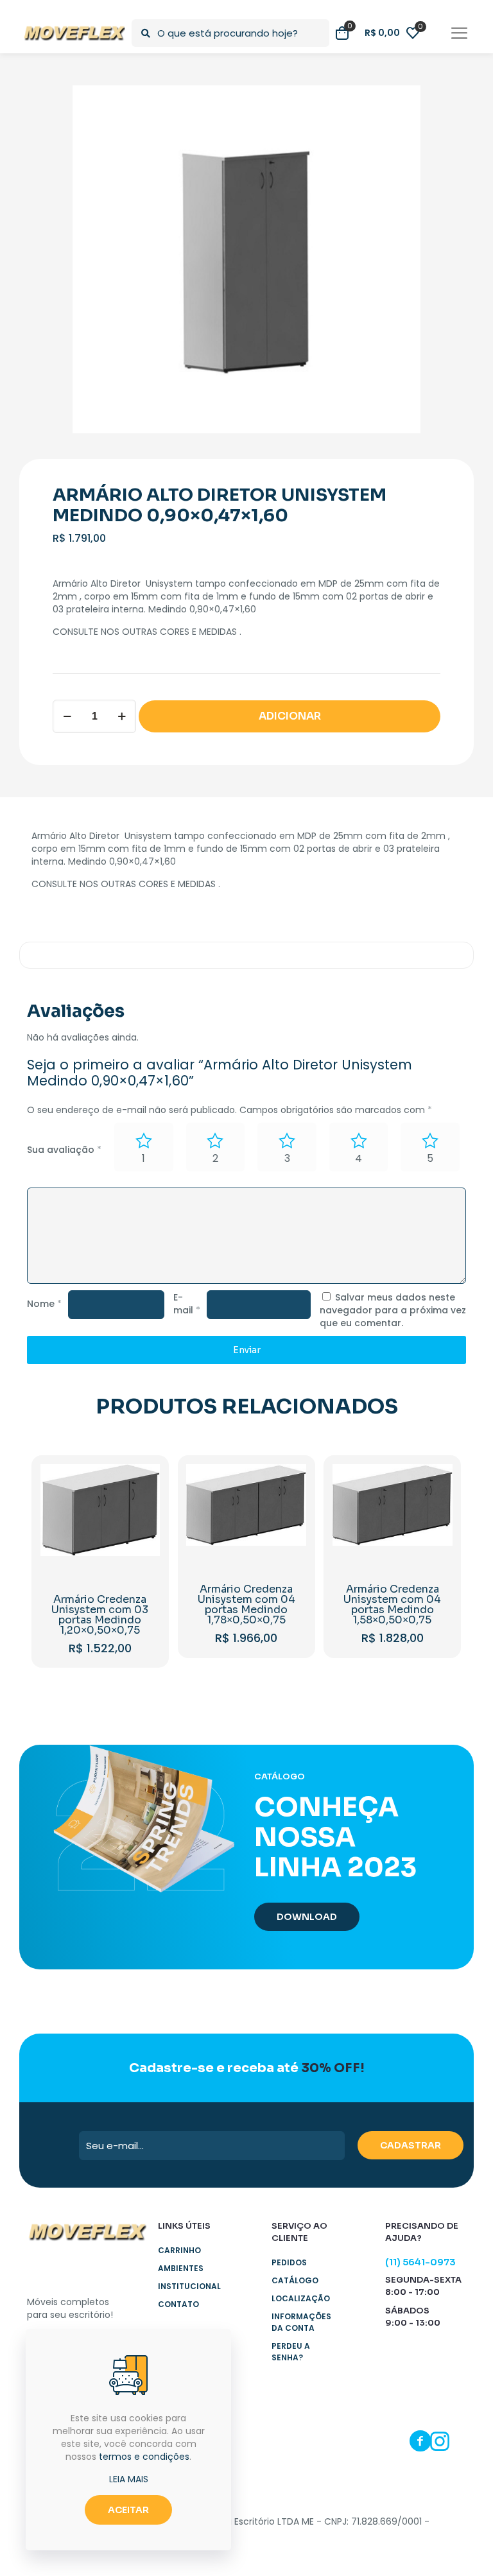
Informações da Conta (301, 2322)
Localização (301, 2298)
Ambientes (181, 2268)
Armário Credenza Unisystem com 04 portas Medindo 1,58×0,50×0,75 (392, 1604)
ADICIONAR (290, 716)
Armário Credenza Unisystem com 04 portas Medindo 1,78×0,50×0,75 (246, 1604)
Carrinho (179, 2250)
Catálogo (295, 2280)
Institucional (189, 2286)
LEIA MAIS (129, 2479)
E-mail (187, 1304)
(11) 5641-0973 (420, 2262)
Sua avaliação (64, 1150)
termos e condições (144, 2457)
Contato (178, 2304)
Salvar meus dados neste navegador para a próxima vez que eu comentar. (393, 1310)
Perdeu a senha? (291, 2352)
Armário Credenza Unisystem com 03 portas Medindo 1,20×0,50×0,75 (100, 1615)
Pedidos (289, 2262)
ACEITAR (128, 2510)
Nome (44, 1304)
